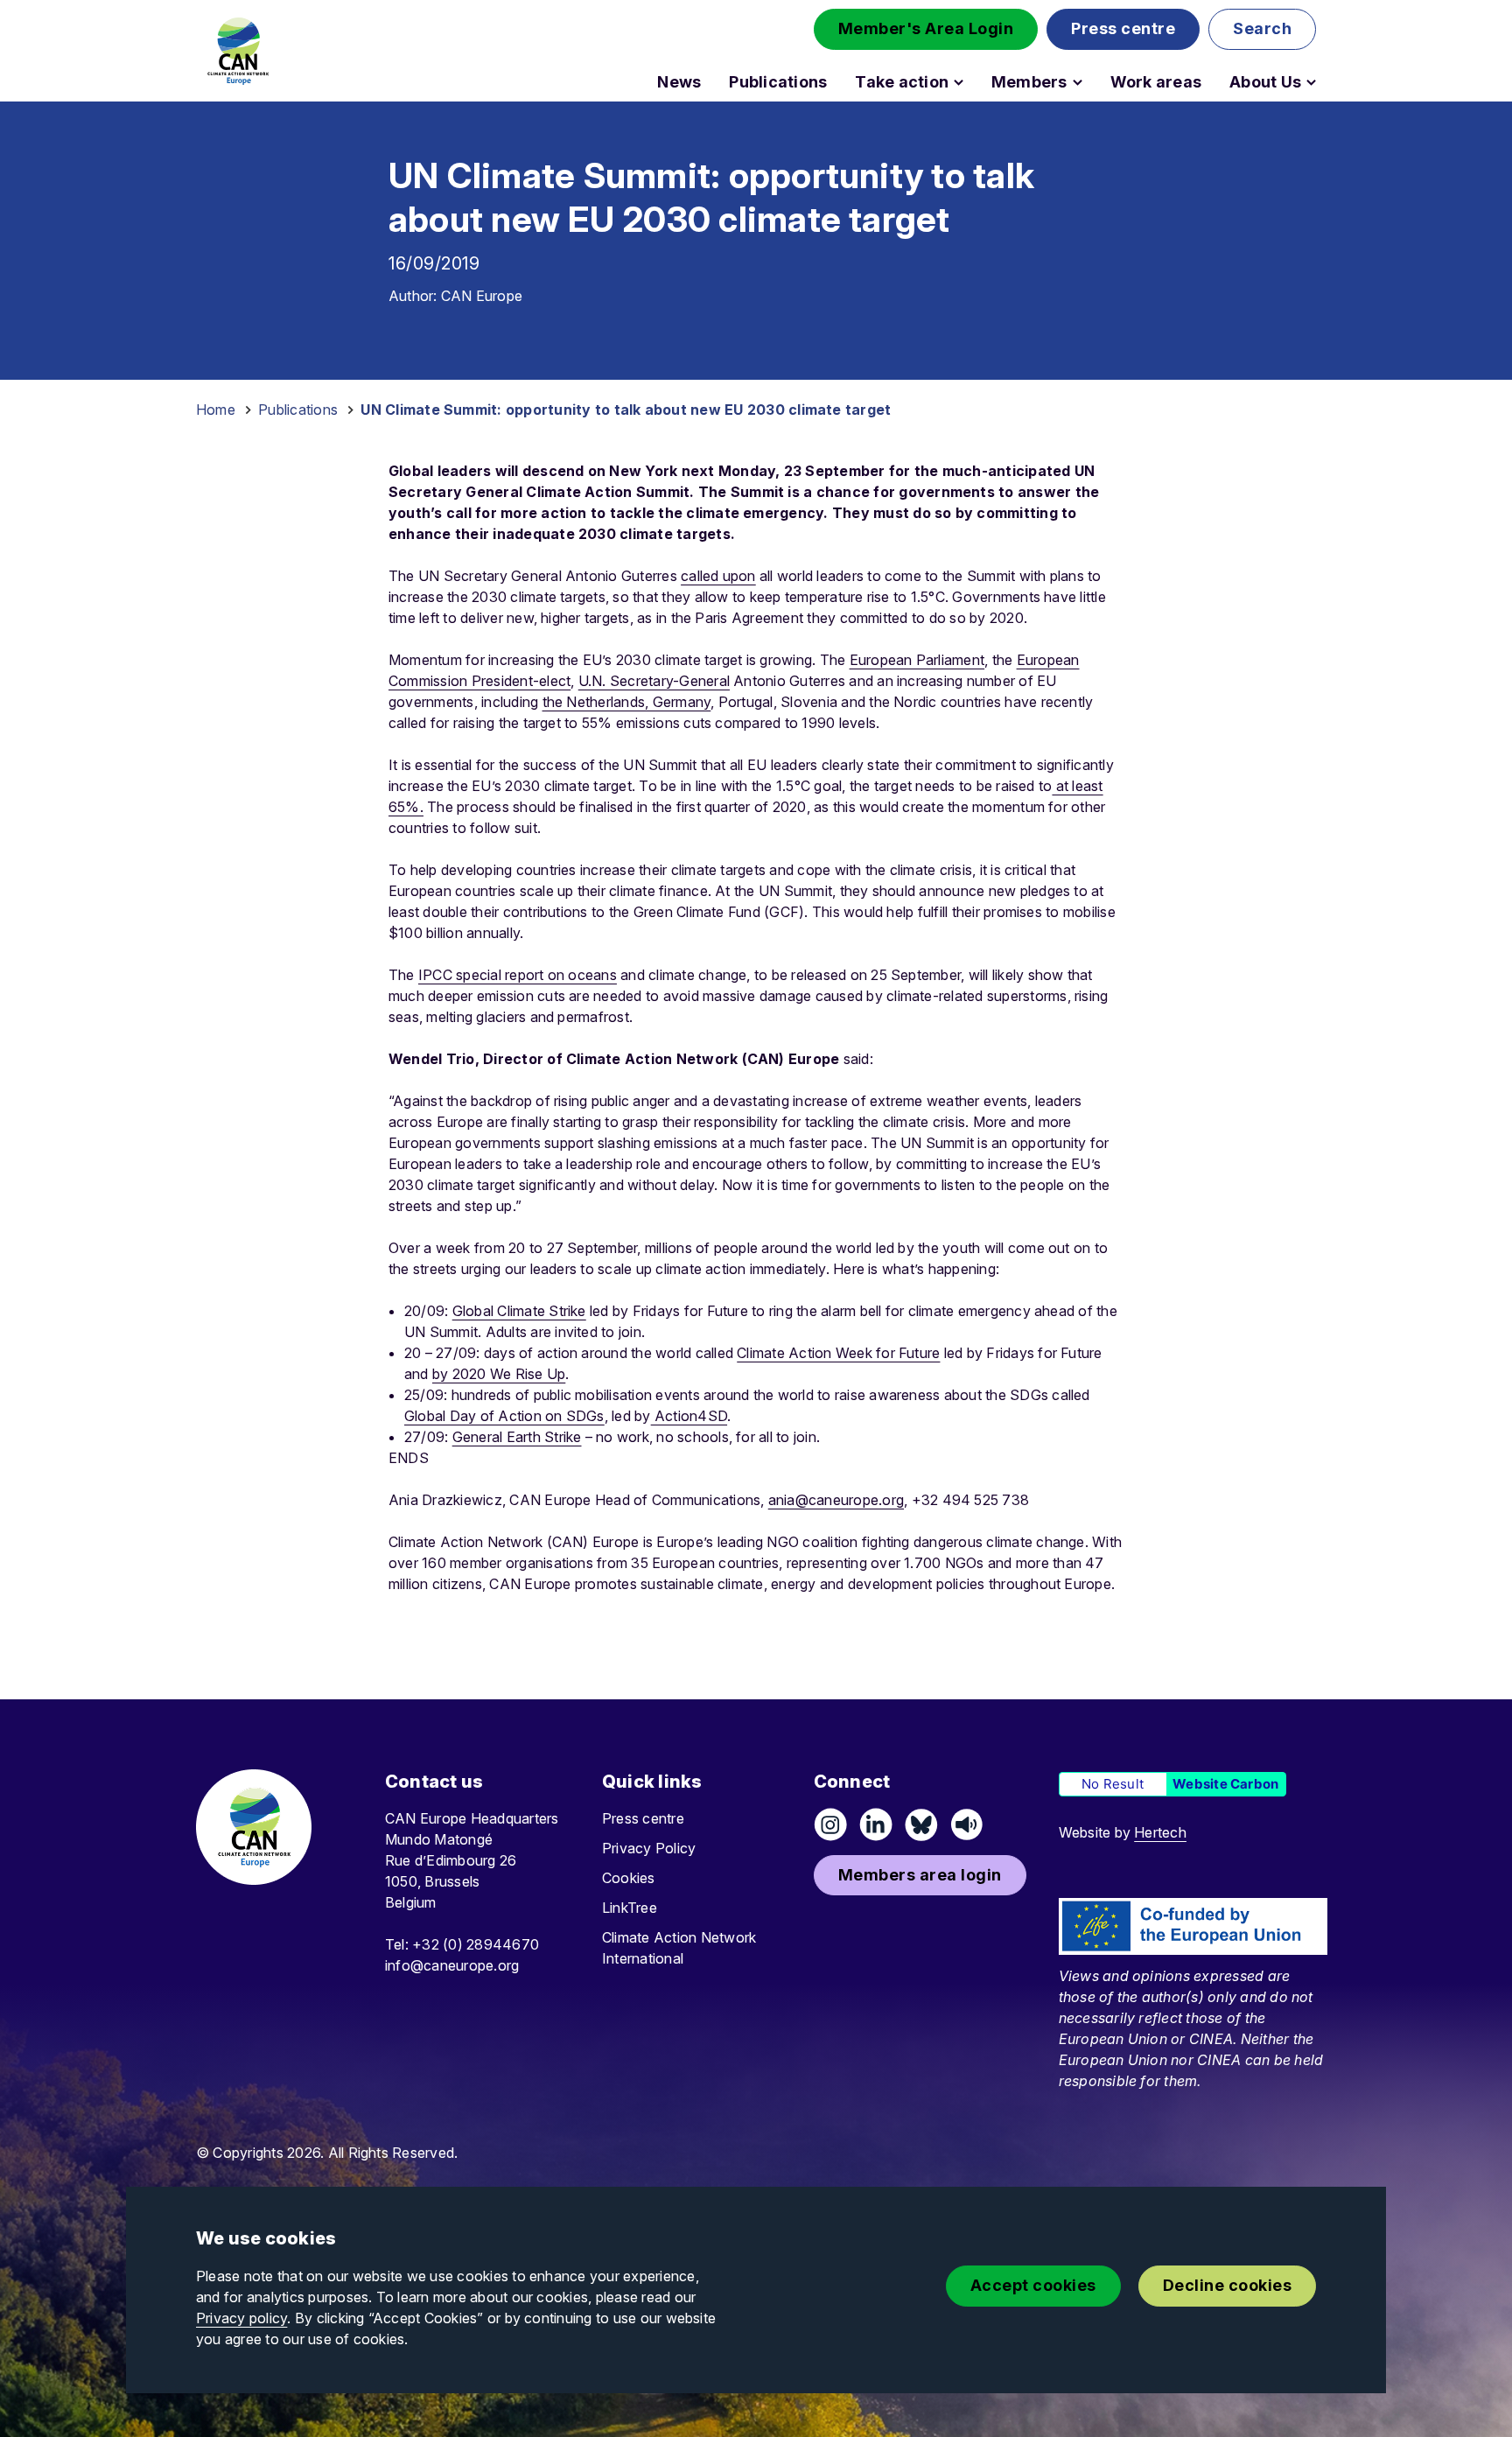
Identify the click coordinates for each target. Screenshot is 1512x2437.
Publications (778, 82)
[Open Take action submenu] (959, 82)
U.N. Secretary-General (654, 681)
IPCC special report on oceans (518, 975)
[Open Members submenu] (1078, 82)
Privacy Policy (649, 1848)
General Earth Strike (517, 1437)
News (679, 82)
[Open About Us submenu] (1311, 82)
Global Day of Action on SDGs (504, 1416)
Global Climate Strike (519, 1311)
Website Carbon (1225, 1784)
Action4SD (689, 1416)
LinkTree (630, 1908)
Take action (902, 82)
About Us (1265, 82)
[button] (926, 29)
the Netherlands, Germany (627, 702)
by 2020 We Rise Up (499, 1374)
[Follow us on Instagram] (830, 1824)
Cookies (629, 1878)
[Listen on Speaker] (967, 1824)
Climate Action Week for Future (838, 1353)
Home (216, 410)
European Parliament (917, 660)
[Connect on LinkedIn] (876, 1824)
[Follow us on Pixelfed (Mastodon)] (921, 1824)
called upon (718, 576)
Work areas (1156, 82)
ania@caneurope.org (836, 1500)
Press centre (643, 1818)
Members (1029, 82)
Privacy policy (241, 2318)
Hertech (1160, 1832)
